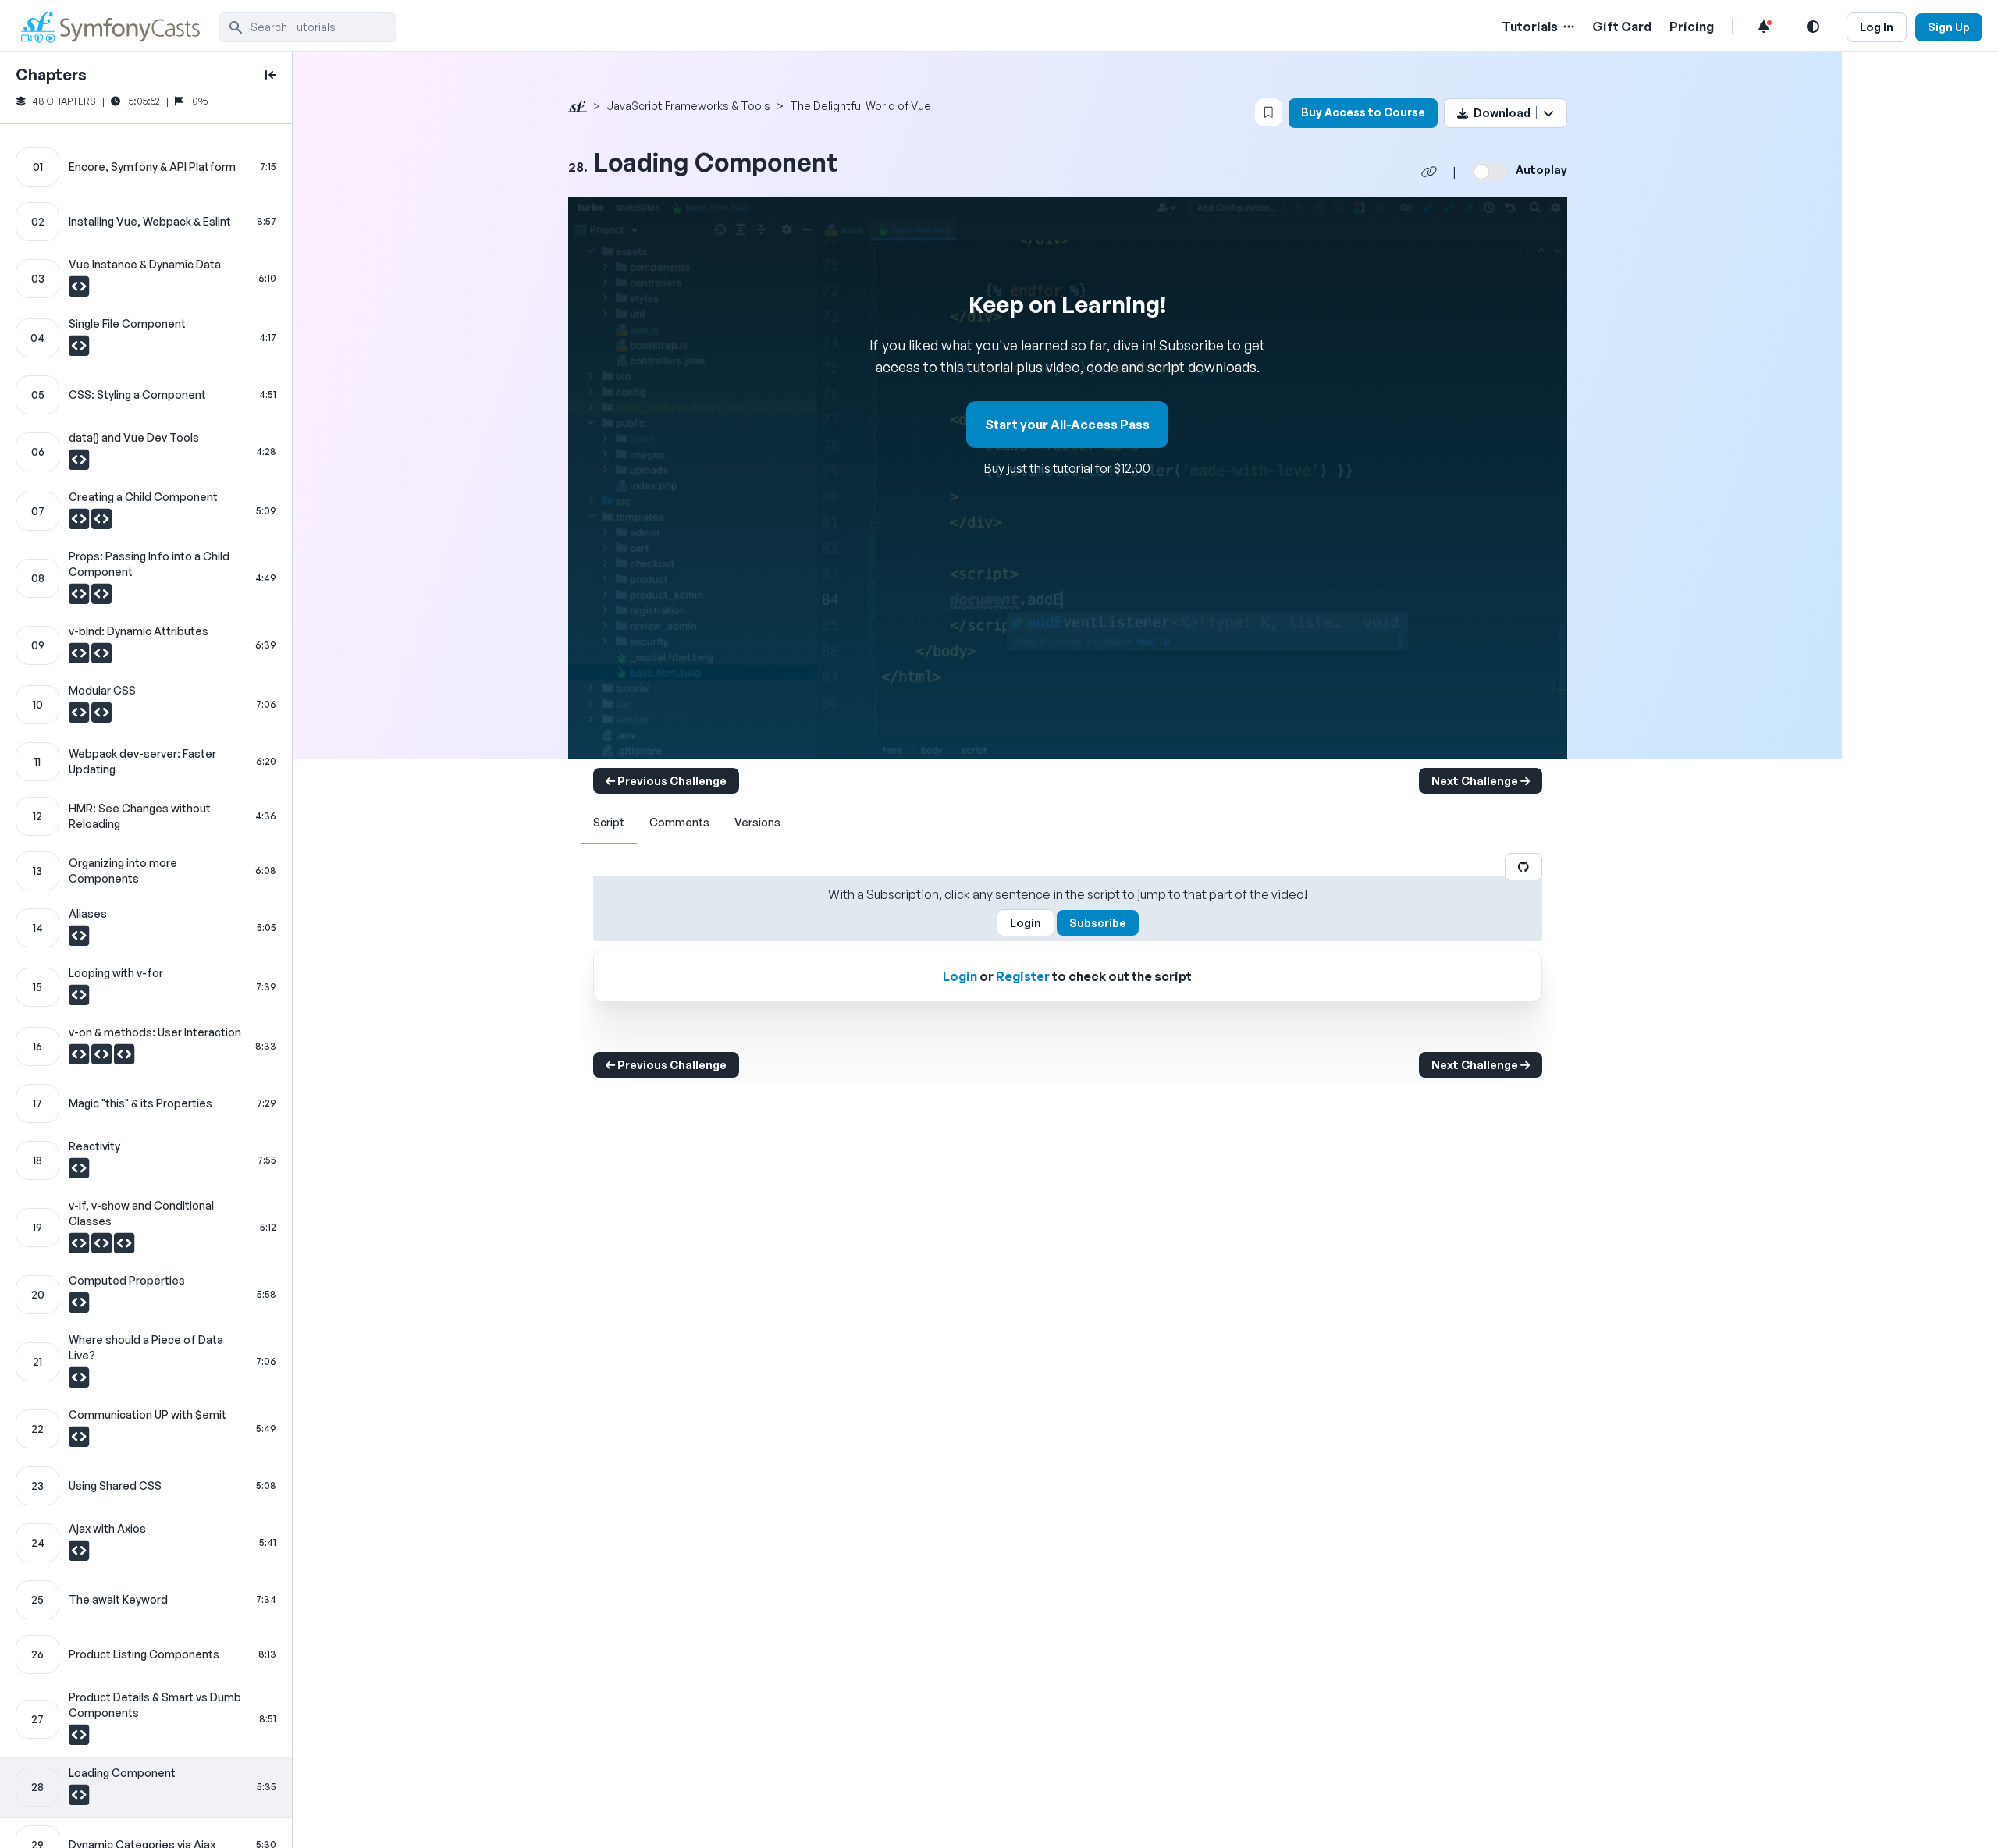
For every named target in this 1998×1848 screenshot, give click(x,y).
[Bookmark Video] (1269, 112)
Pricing (1692, 27)
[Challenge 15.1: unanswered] (79, 999)
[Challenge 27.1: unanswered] (79, 1739)
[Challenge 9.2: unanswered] (101, 657)
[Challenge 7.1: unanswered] (80, 523)
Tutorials (1530, 27)
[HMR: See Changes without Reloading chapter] (146, 816)
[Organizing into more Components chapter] (146, 871)
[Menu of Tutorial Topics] (1567, 27)
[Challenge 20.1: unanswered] (79, 1306)
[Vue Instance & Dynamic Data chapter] (146, 279)
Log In (1877, 27)
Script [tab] (609, 822)
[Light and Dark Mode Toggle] (1813, 27)
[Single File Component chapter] (146, 338)
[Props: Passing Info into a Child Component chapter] (146, 578)
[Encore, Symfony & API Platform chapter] (146, 167)
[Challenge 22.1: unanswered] (79, 1441)
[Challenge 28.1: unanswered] (79, 1799)
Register (1023, 976)
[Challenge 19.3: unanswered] (124, 1247)
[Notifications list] (1764, 27)
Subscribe (1098, 923)
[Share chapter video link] (1429, 172)
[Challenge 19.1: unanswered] (80, 1247)
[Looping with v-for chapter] (146, 987)
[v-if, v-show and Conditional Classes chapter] (146, 1228)
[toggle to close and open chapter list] (271, 75)
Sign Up (1949, 27)
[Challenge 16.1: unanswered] (80, 1058)
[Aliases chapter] (146, 928)
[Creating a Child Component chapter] (146, 511)
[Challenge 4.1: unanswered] (79, 350)
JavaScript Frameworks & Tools (688, 106)
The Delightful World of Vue (860, 106)
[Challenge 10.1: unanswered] (80, 716)
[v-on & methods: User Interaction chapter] (146, 1047)
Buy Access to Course (1363, 112)
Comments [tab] (679, 822)
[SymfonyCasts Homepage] (117, 27)
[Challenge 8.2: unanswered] (101, 598)
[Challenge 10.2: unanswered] (101, 716)
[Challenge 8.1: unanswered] (80, 598)
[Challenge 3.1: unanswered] (79, 290)
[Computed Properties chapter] (146, 1295)
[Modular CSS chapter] (146, 705)
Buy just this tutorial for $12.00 (1067, 468)
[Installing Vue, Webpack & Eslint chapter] (146, 222)
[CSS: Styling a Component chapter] (146, 395)
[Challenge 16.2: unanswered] (103, 1058)
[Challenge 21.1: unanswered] (79, 1381)
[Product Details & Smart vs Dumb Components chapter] (146, 1719)
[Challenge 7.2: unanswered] (101, 523)
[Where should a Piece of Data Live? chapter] (146, 1362)
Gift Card (1622, 27)
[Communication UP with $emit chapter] (146, 1429)
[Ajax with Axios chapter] (146, 1543)
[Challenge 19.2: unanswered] (103, 1247)
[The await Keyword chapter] (146, 1600)
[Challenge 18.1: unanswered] (79, 1172)
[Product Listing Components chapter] (146, 1654)
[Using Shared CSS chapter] (146, 1486)
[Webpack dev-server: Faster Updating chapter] (146, 762)
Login (1026, 923)
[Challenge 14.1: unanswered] (79, 940)
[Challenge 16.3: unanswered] (124, 1058)
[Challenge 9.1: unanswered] (80, 657)
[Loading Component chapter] (146, 1787)
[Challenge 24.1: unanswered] (79, 1555)
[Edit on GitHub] (1523, 867)
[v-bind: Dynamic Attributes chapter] (146, 645)
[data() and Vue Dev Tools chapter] (146, 452)
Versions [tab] (757, 822)
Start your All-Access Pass (1067, 425)
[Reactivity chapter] (146, 1160)
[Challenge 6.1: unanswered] (79, 464)
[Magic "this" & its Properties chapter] (146, 1103)
